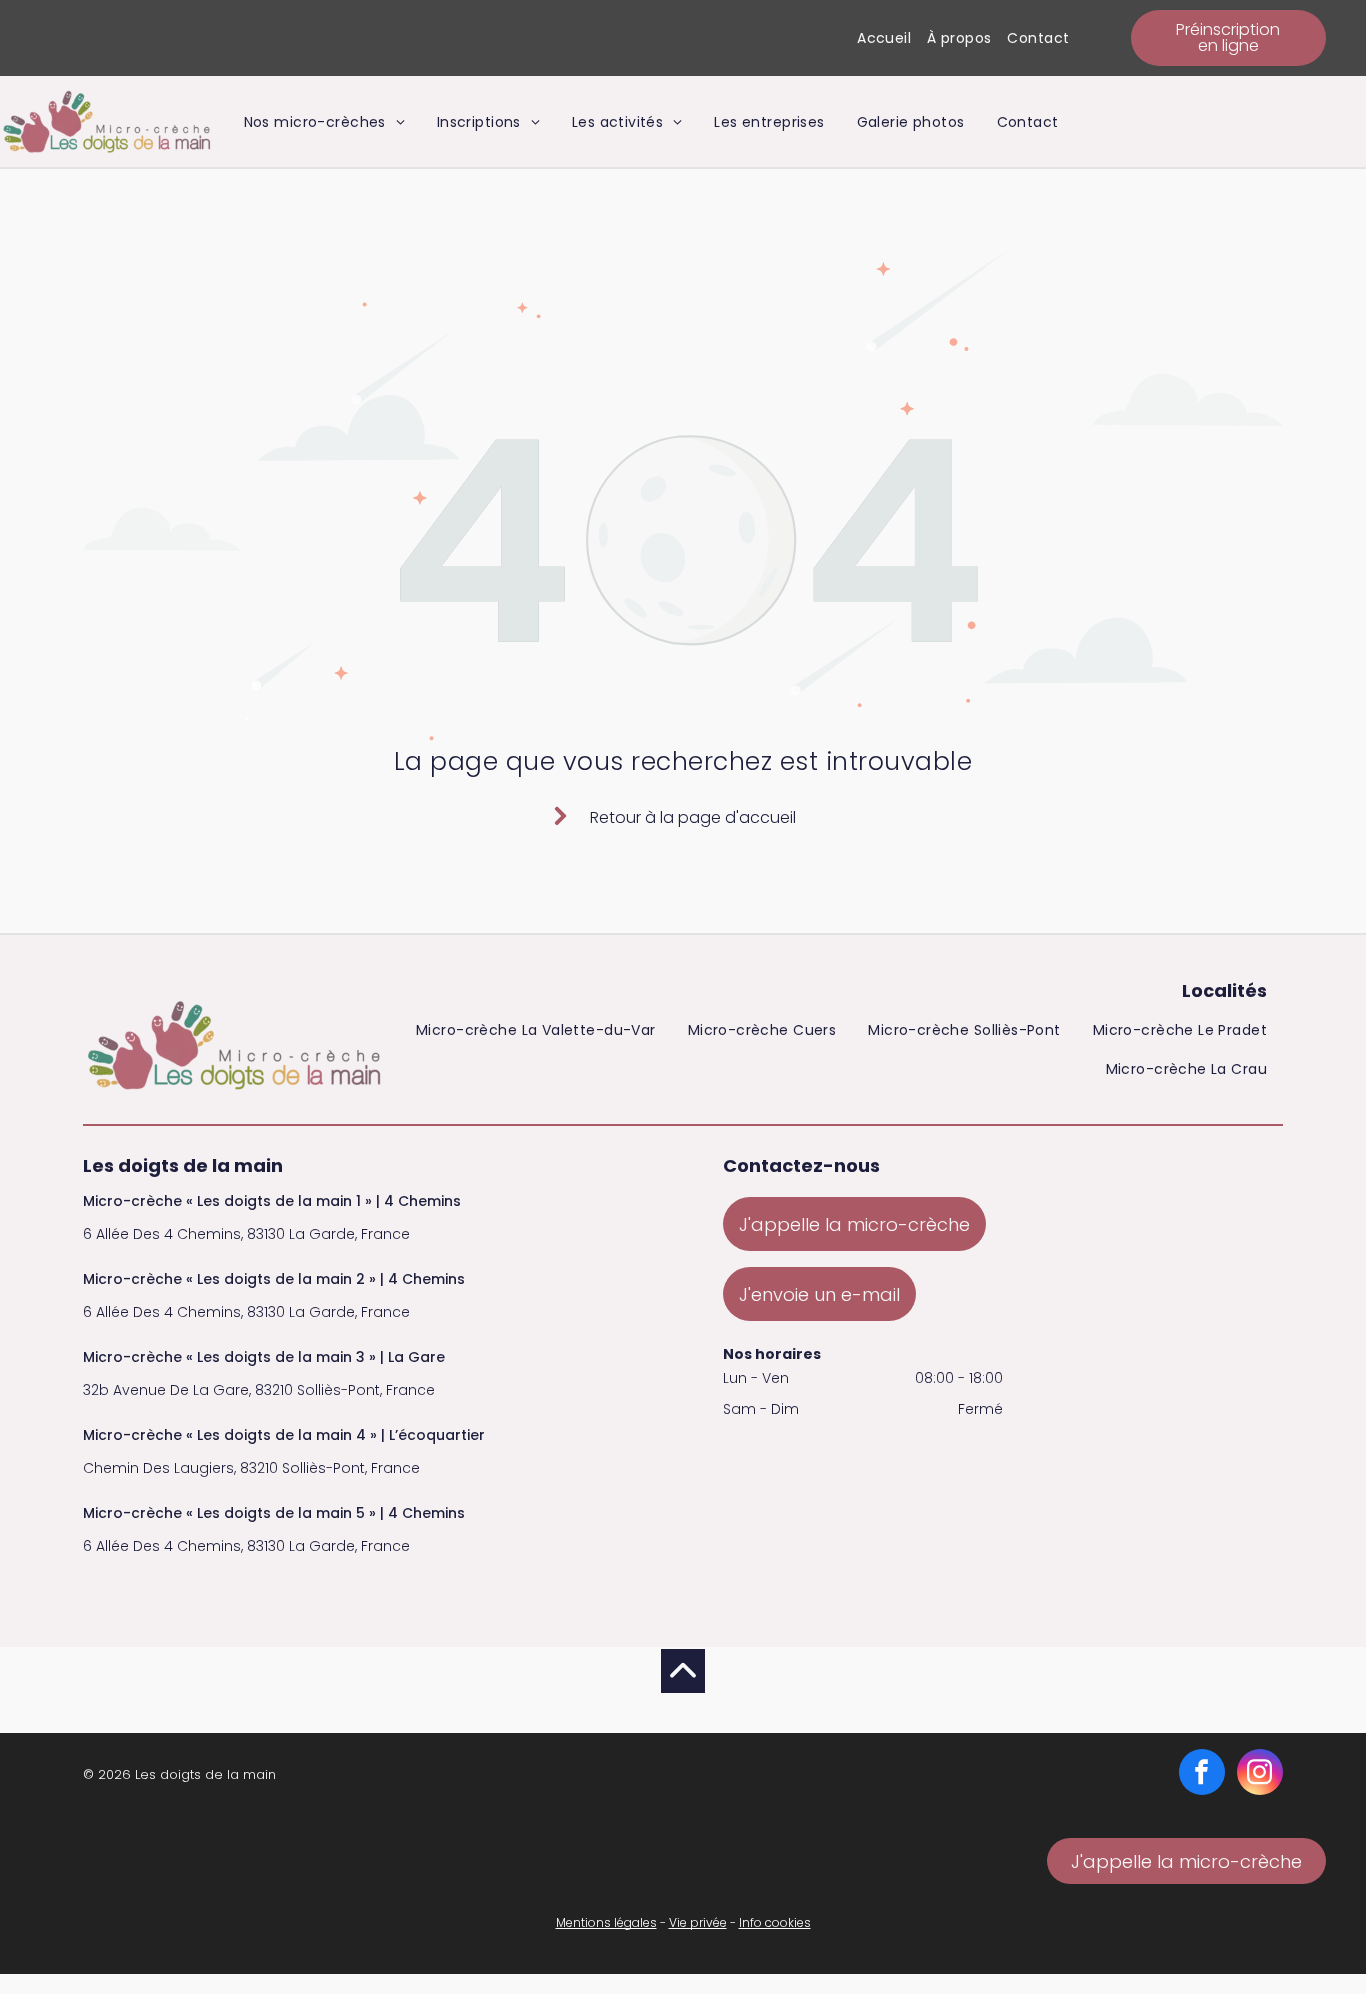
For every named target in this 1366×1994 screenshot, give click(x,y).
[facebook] (1202, 1774)
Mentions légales (606, 1922)
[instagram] (1260, 1774)
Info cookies (775, 1922)
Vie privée (698, 1922)
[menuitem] (884, 38)
